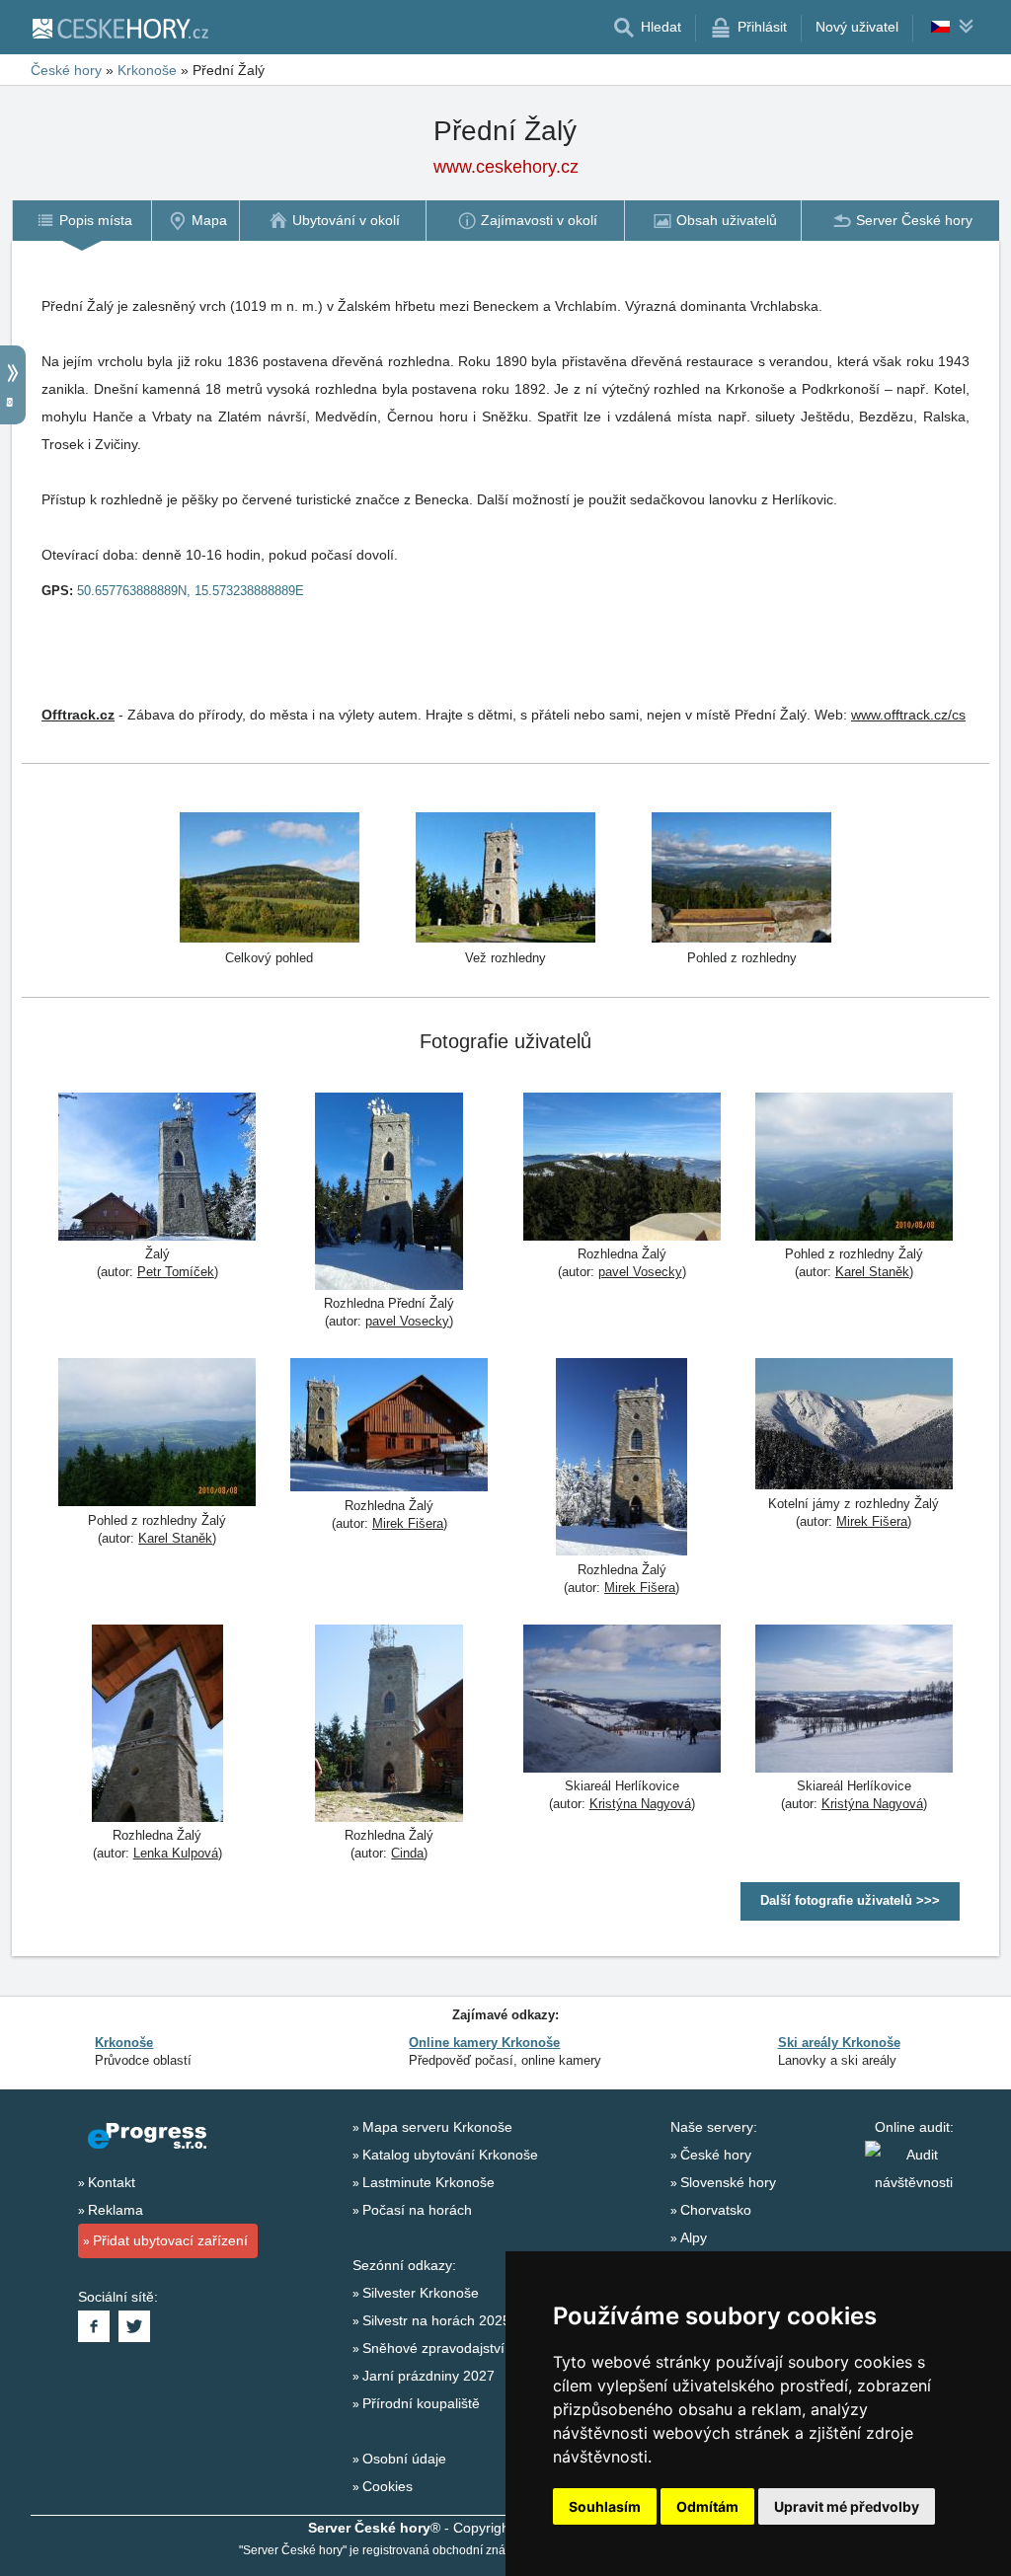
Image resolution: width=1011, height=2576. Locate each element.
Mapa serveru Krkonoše (437, 2127)
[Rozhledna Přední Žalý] (389, 1194)
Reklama (116, 2210)
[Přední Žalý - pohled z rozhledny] (741, 876)
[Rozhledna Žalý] (622, 1169)
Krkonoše (147, 70)
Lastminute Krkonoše (428, 2182)
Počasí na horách (417, 2210)
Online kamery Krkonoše (484, 2043)
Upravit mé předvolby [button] (847, 2506)
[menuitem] (81, 221)
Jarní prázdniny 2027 (428, 2376)
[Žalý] (157, 1169)
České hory (66, 70)
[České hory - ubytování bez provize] (119, 28)
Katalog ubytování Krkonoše (450, 2155)
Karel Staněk (872, 1272)
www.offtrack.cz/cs (908, 715)
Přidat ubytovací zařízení (170, 2240)
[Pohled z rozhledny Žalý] (854, 1169)
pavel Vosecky (407, 1321)
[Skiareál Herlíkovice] (622, 1701)
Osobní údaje (404, 2459)
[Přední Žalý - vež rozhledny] (505, 876)
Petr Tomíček (176, 1272)
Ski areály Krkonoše (839, 2043)
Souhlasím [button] (605, 2506)
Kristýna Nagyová (640, 1804)
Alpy (694, 2237)
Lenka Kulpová (176, 1853)
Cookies (388, 2486)
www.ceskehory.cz (506, 167)
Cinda (407, 1853)
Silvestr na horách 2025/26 (446, 2320)
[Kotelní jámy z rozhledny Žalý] (854, 1426)
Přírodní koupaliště (421, 2403)
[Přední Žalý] (270, 876)
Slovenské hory (728, 2182)
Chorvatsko (716, 2210)
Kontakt (112, 2182)
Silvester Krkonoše (421, 2293)
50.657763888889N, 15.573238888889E (191, 591)
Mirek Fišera (408, 1523)
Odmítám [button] (707, 2506)
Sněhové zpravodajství (433, 2348)
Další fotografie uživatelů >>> (850, 1900)
